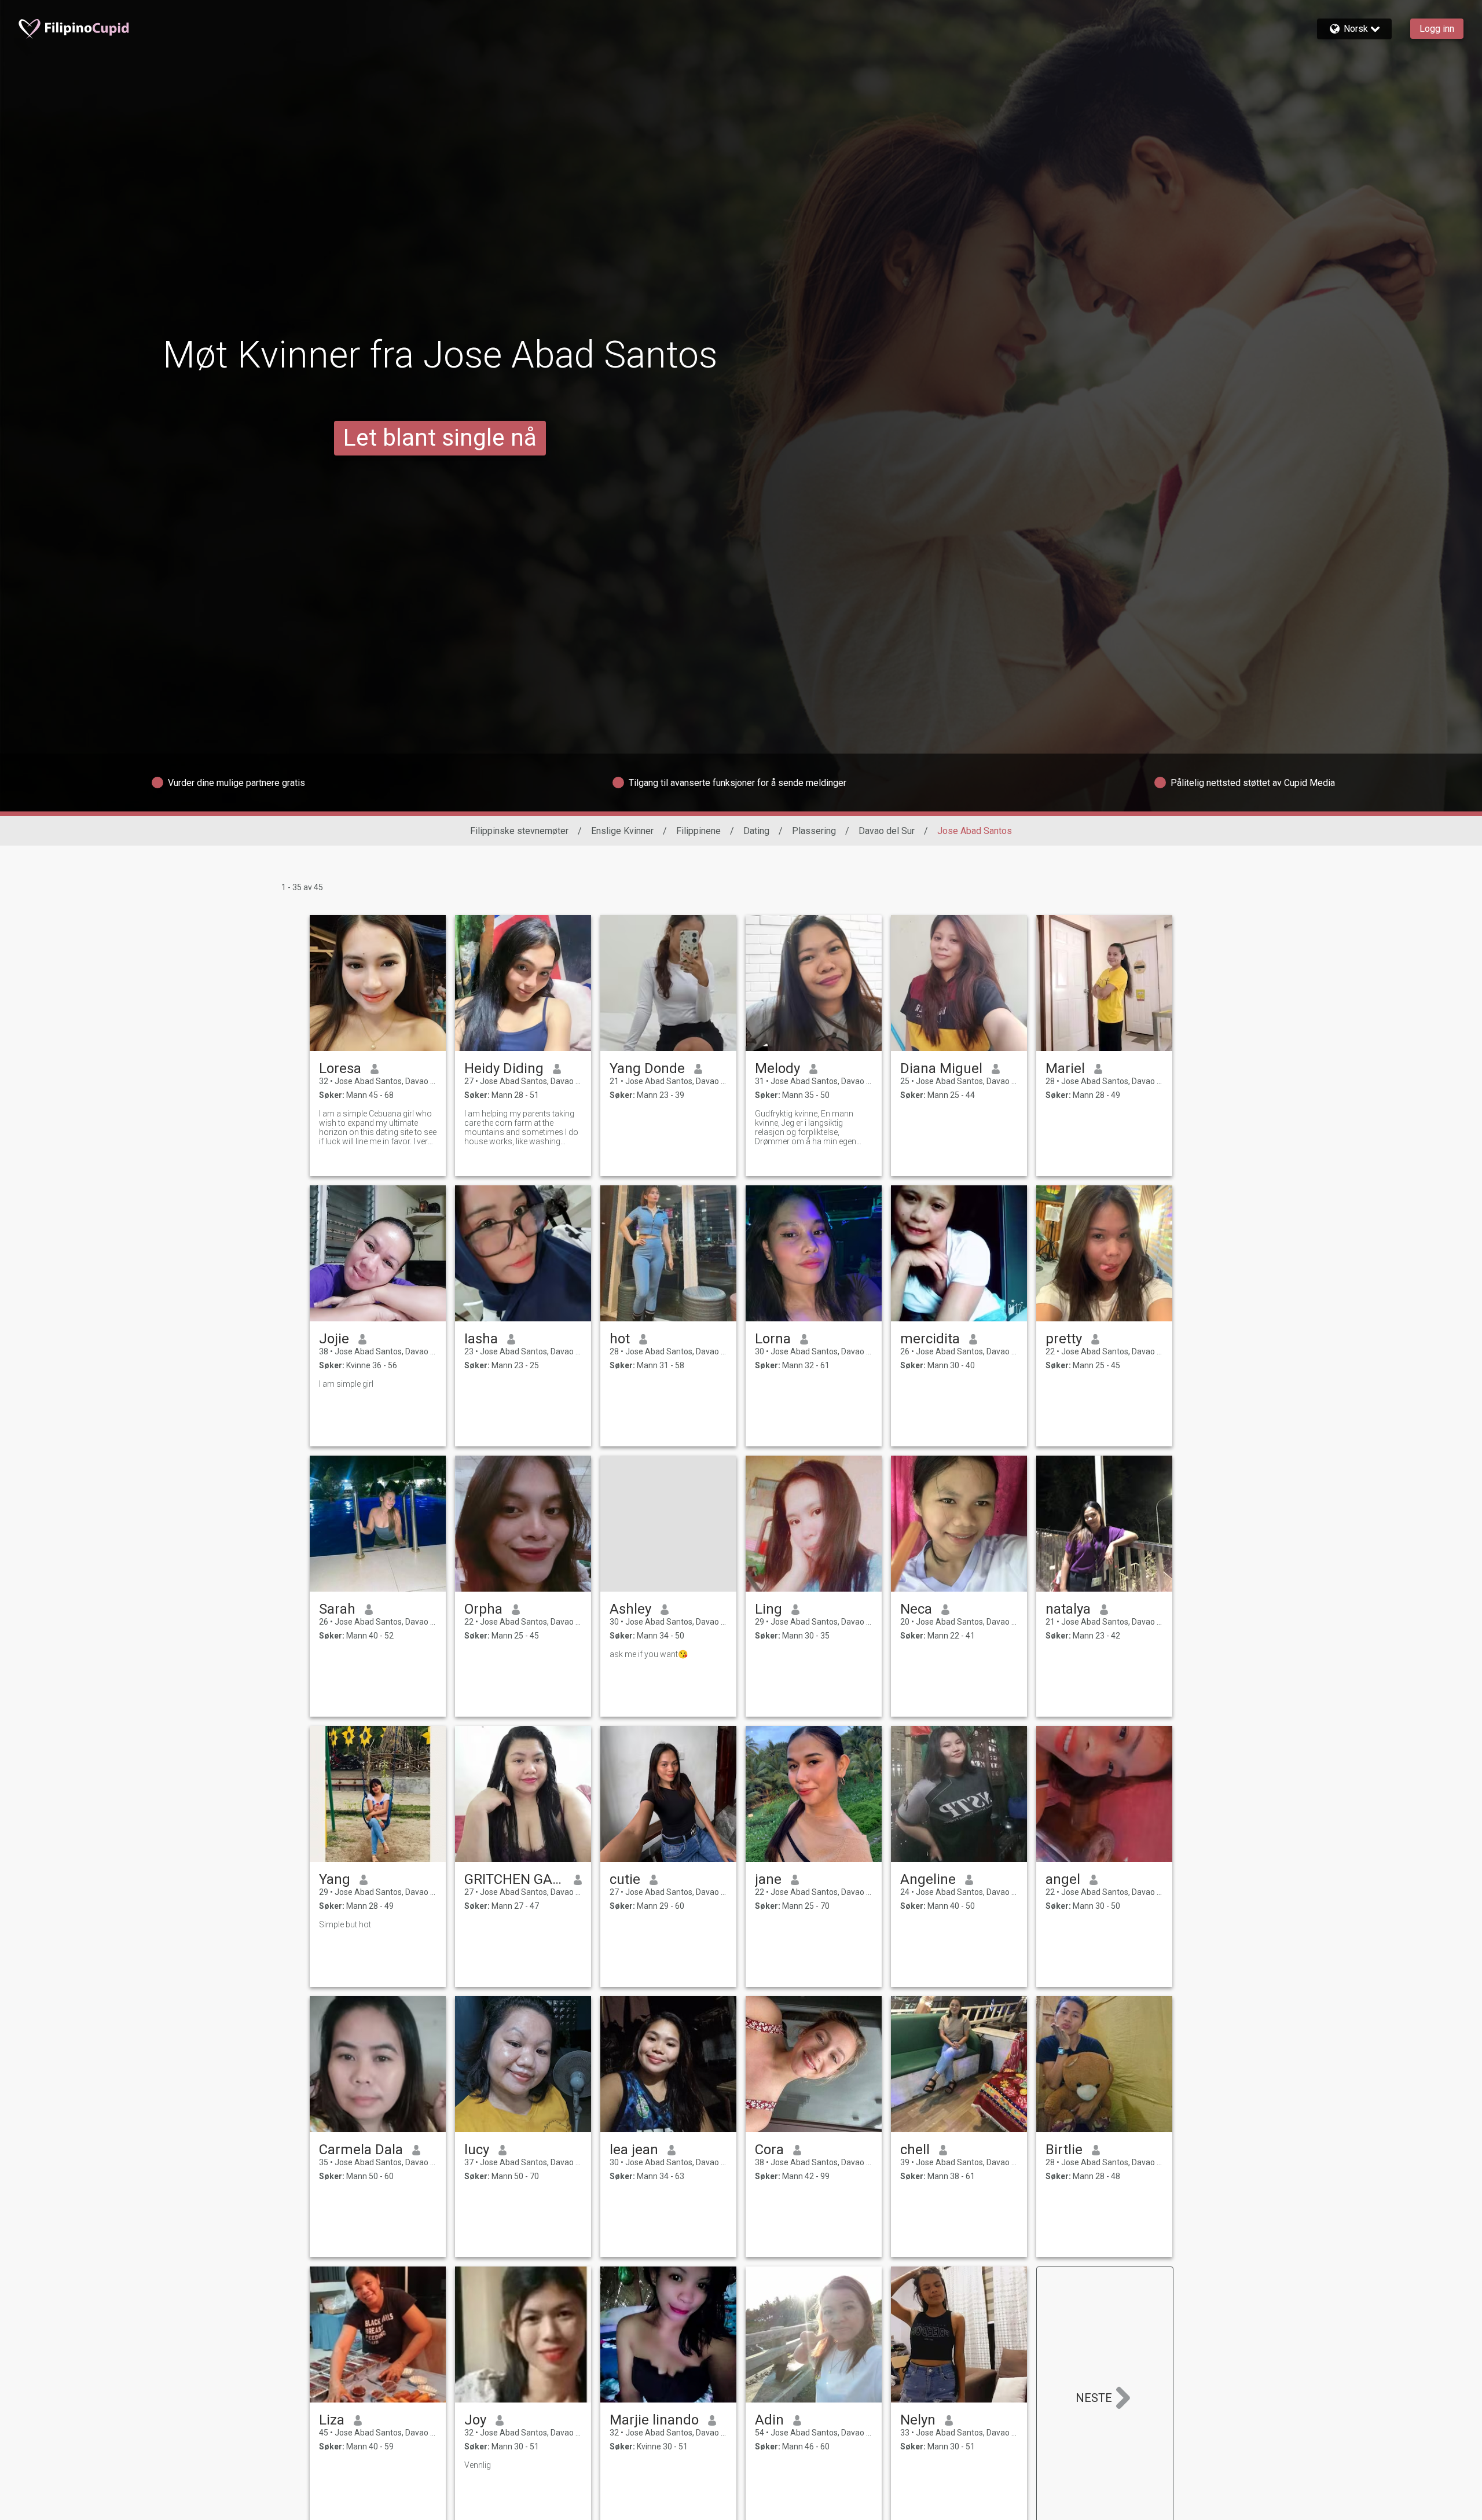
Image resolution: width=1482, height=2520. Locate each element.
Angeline (928, 1879)
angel (1063, 1879)
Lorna (773, 1339)
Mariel (1065, 1068)
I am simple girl (346, 1384)
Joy (475, 2420)
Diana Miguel (941, 1068)
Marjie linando (654, 2420)
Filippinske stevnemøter (519, 831)
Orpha (483, 1609)
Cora (769, 2150)
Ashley (630, 1609)
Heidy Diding (504, 1068)
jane (768, 1879)
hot (620, 1339)
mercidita (930, 1339)
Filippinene (698, 831)
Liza (332, 2420)
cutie (625, 1879)
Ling (768, 1609)
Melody (777, 1068)
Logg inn (1437, 29)
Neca (916, 1609)
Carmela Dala (361, 2150)
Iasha (481, 1339)
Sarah (337, 1609)
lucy (477, 2150)
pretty (1064, 1339)
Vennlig (478, 2465)
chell (915, 2150)
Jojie (334, 1339)
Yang (335, 1879)
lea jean (634, 2150)
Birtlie (1064, 2150)
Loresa (340, 1068)
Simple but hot (345, 1924)
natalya (1068, 1609)
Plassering (814, 831)
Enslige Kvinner (622, 831)
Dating (756, 831)
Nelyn (918, 2420)
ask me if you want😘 (649, 1654)
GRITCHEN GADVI (514, 1879)
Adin (769, 2420)
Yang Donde (647, 1068)
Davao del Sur (887, 831)
